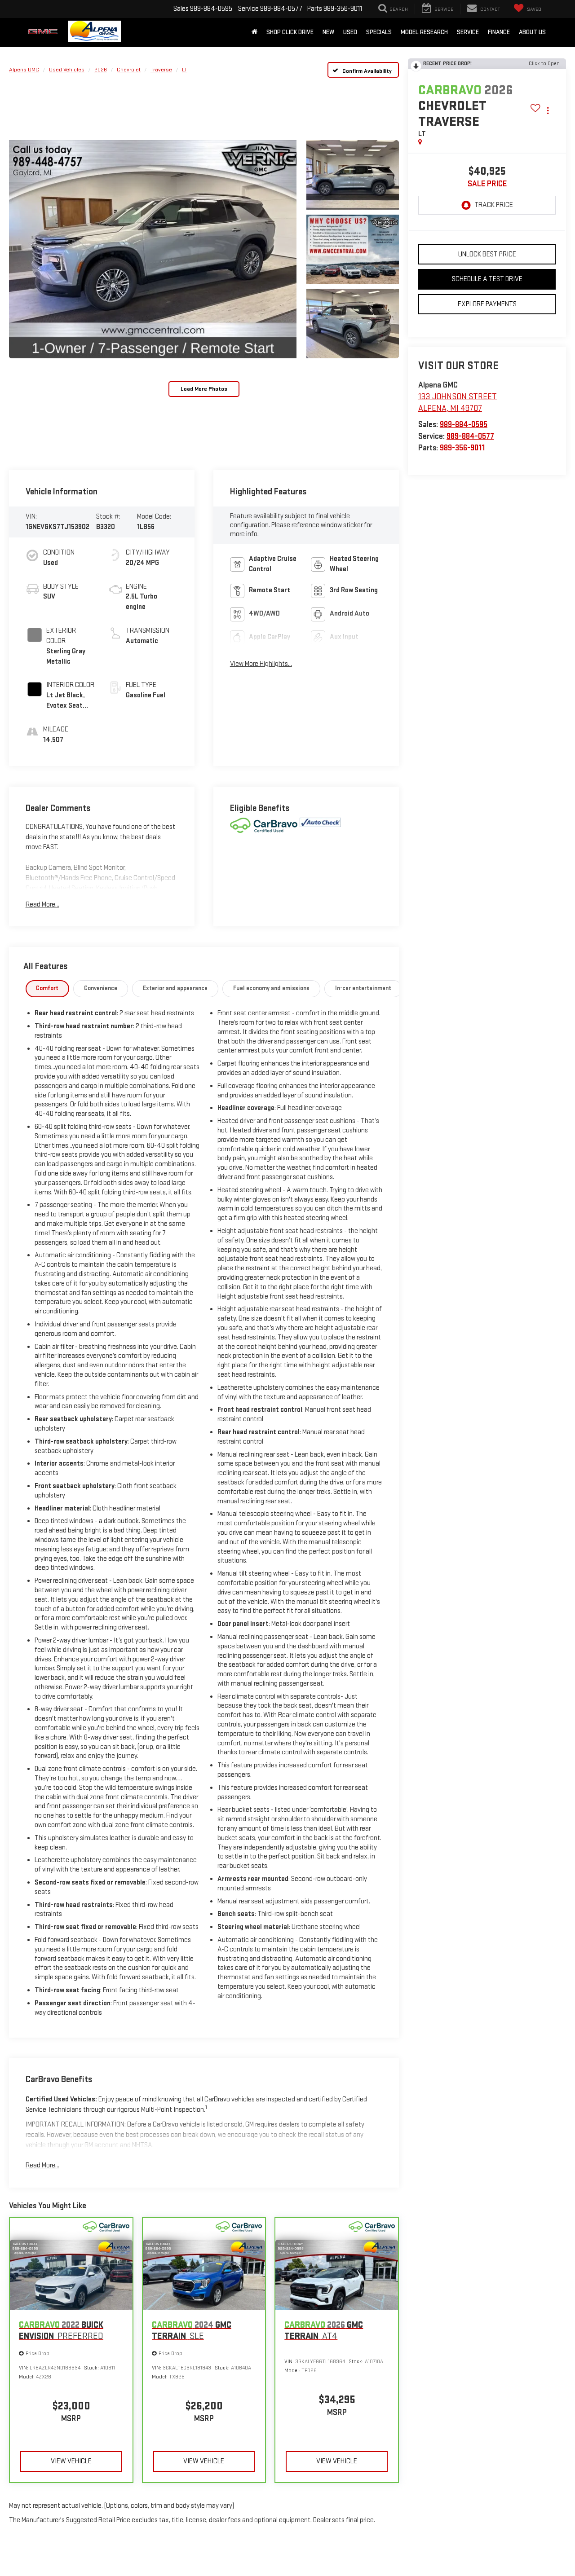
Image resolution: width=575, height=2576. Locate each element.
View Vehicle (71, 2461)
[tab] (48, 989)
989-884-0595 (464, 425)
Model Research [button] (424, 32)
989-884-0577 (470, 436)
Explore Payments (487, 304)
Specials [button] (379, 32)
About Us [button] (532, 32)
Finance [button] (499, 32)
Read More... (42, 905)
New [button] (328, 32)
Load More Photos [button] (204, 389)
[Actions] (548, 111)
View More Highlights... (261, 664)
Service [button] (468, 32)
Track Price (494, 205)
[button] (153, 249)
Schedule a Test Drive (487, 279)
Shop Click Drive (290, 32)
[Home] (254, 32)
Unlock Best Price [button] (487, 254)
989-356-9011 (462, 448)
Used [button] (350, 32)
